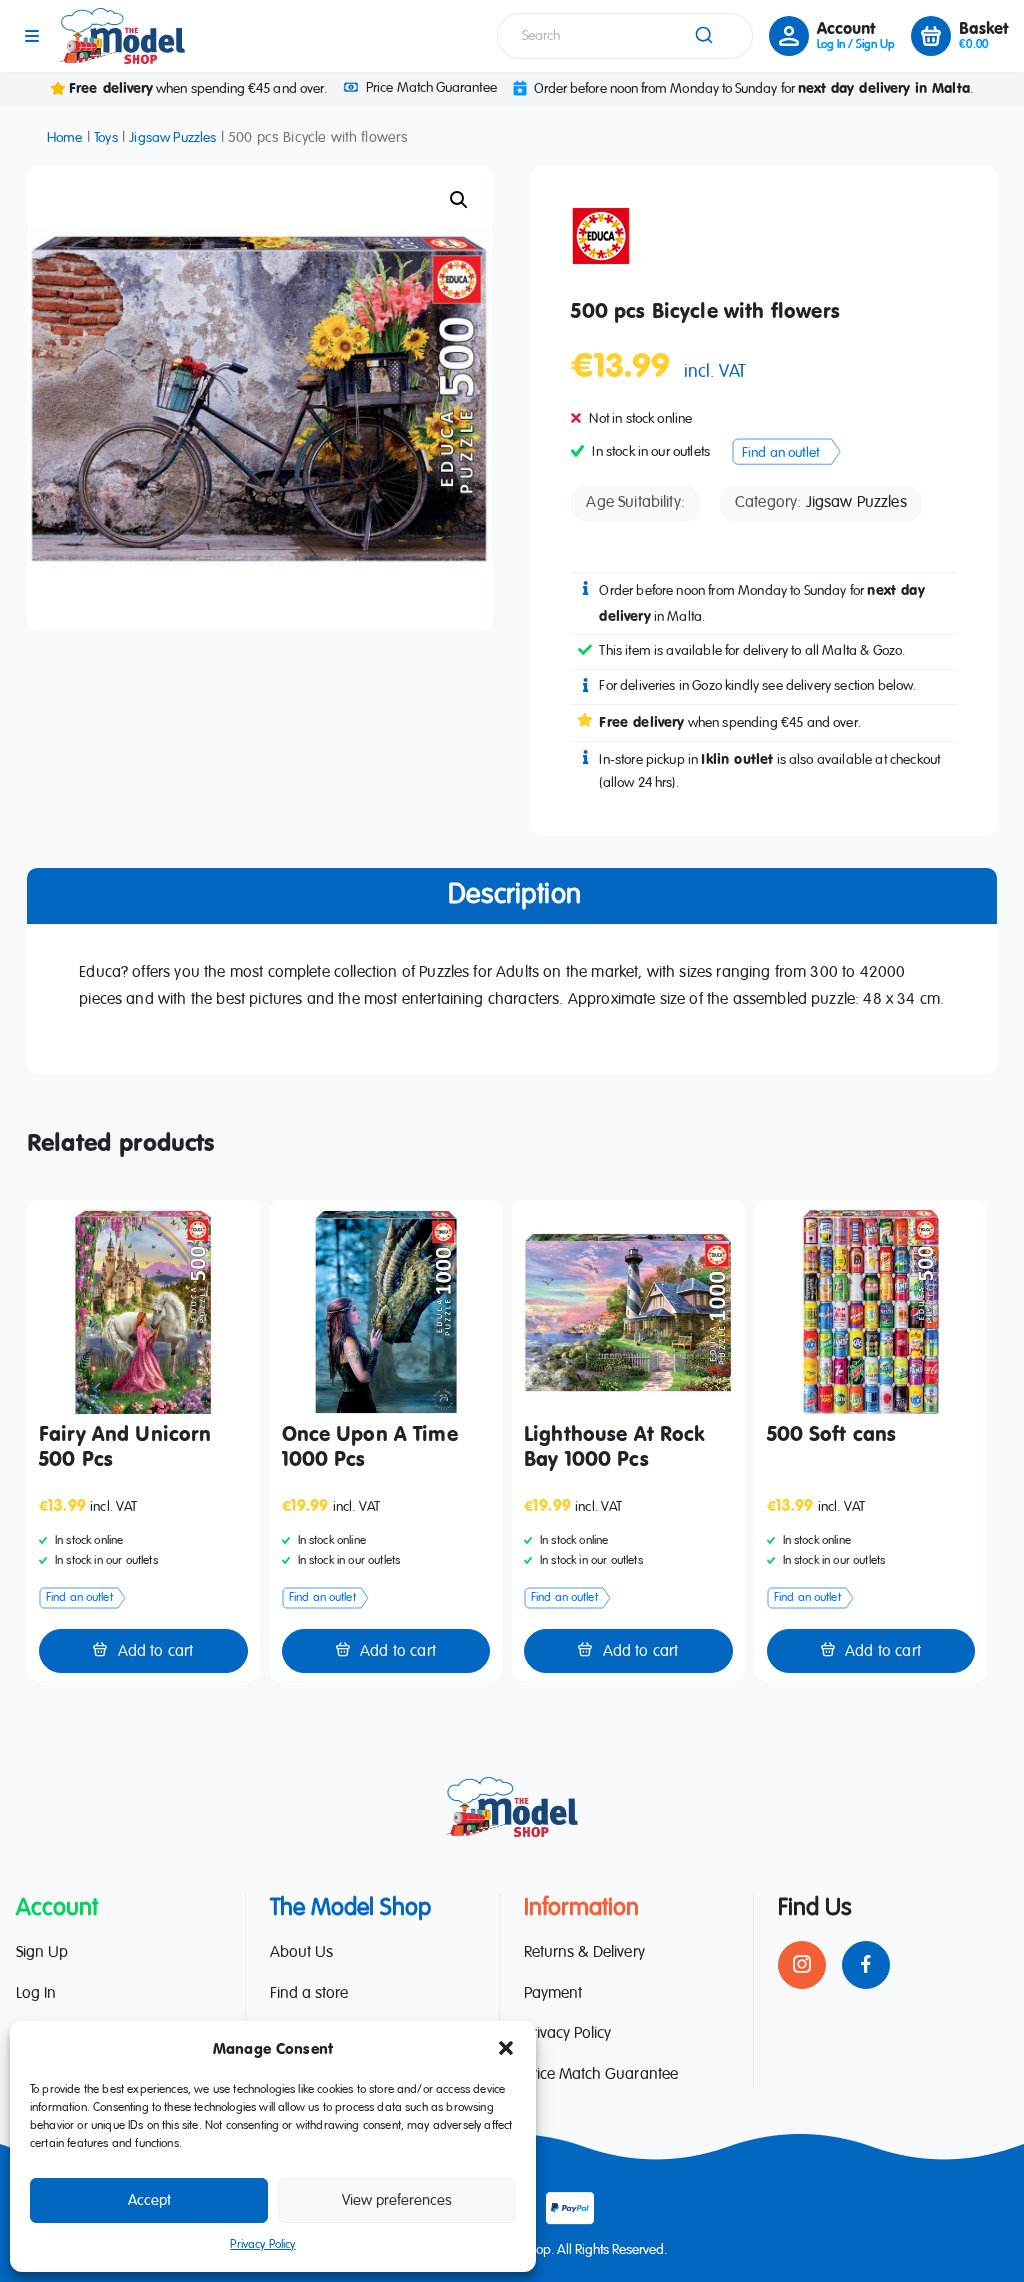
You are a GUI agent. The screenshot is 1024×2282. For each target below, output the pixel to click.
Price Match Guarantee (431, 88)
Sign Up (42, 1953)
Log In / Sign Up (856, 45)
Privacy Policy (262, 2245)
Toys (106, 138)
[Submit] (706, 36)
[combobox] (625, 36)
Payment (553, 1994)
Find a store (309, 1994)
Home (65, 138)
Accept (149, 2200)
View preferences (397, 2200)
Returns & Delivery (584, 1953)
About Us (301, 1953)
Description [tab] (514, 895)
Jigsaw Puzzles (172, 138)
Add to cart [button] (156, 1652)
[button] (506, 2048)
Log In (36, 1994)
